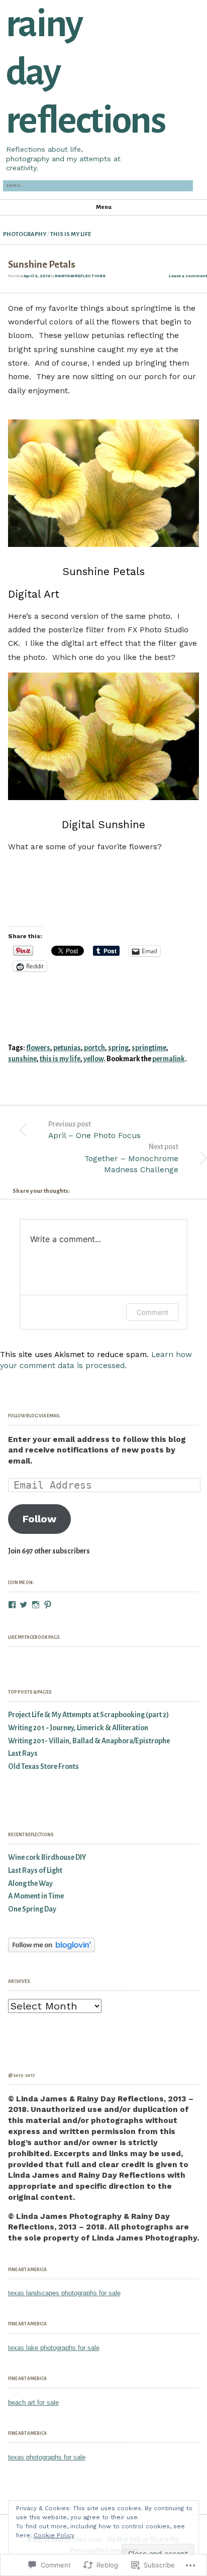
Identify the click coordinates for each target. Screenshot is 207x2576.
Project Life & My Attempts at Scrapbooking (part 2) (88, 1715)
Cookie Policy (54, 2535)
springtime (149, 1048)
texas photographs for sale (47, 2457)
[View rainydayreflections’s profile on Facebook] (12, 1605)
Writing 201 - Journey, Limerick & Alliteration (78, 1728)
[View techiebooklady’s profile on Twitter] (24, 1605)
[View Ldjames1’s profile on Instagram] (36, 1605)
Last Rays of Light (35, 1871)
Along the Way (30, 1884)
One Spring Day (32, 1909)
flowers (38, 1048)
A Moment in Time (36, 1896)
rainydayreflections (80, 276)
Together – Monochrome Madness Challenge (131, 1158)
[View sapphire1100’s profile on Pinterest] (48, 1605)
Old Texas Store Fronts (43, 1767)
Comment (152, 1312)
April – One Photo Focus (94, 1130)
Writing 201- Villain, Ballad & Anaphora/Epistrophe (89, 1741)
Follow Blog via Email (34, 1416)
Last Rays (23, 1754)
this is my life (60, 1059)
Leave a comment (188, 276)
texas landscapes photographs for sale (64, 2293)
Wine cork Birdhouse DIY (47, 1858)
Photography (25, 234)
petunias (67, 1048)
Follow (39, 1519)
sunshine (22, 1059)
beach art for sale (33, 2402)
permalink (169, 1059)
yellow (93, 1059)
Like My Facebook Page (34, 1637)
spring (118, 1048)
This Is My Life (71, 234)
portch (94, 1048)
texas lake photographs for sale (54, 2348)
